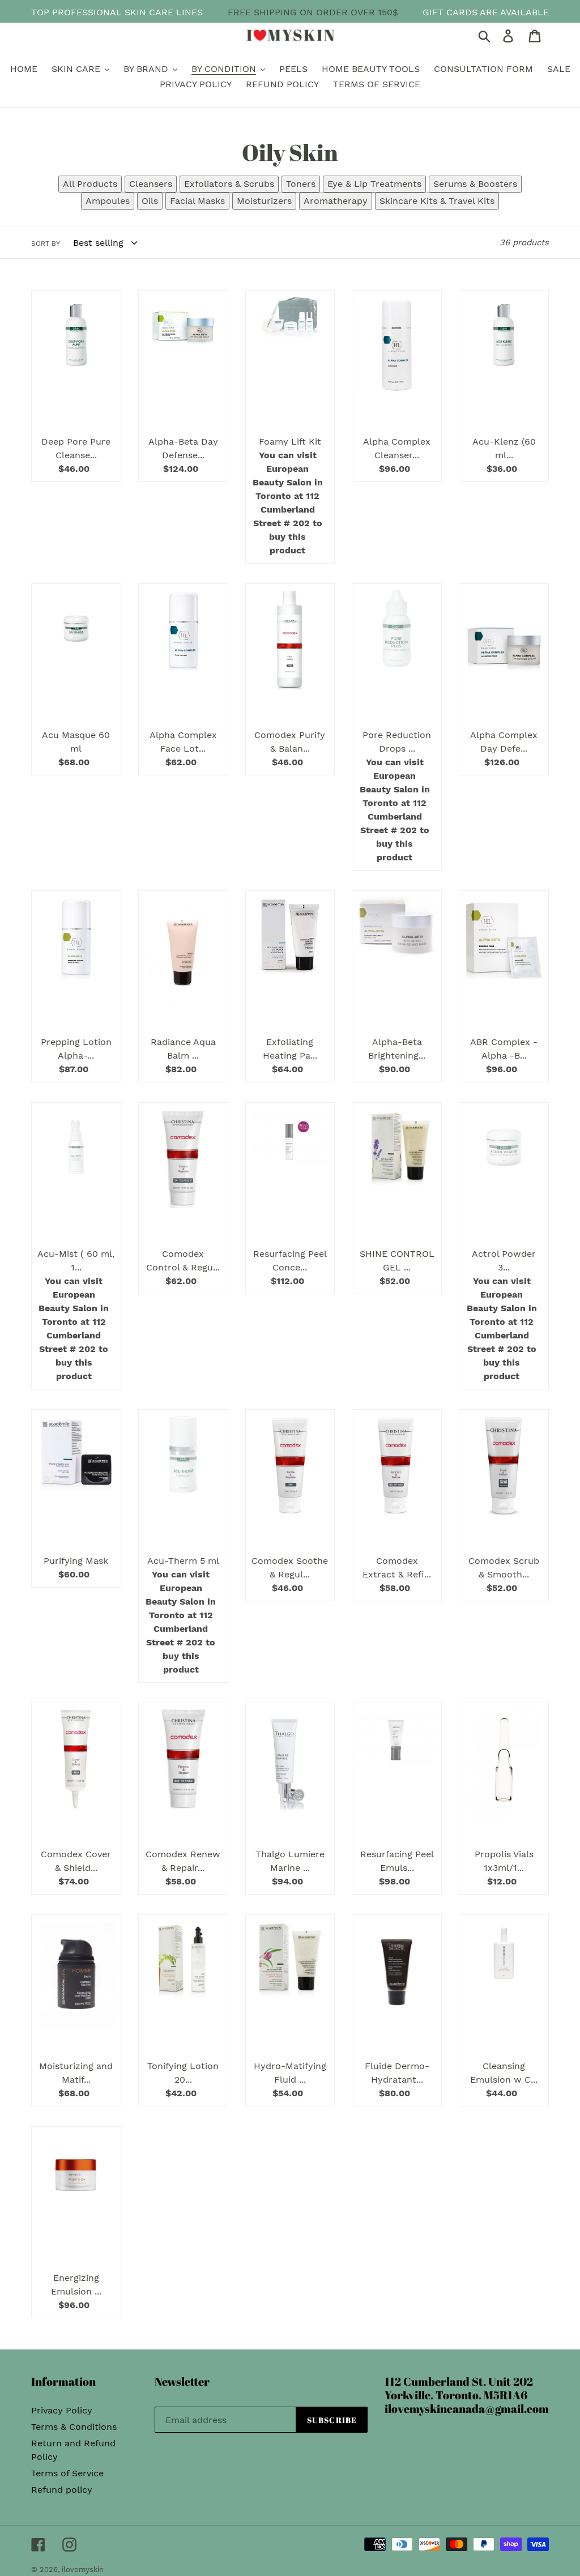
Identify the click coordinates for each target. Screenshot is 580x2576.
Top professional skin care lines (117, 12)
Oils (150, 201)
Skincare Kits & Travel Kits (437, 201)
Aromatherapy (336, 201)
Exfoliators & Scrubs (229, 184)
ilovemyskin (83, 2569)
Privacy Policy (62, 2410)
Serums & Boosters (475, 184)
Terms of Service (67, 2473)
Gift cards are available (486, 12)
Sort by (46, 244)
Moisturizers (264, 201)
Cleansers (151, 184)
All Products (90, 184)
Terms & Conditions (74, 2427)
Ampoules (108, 201)
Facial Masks (197, 201)
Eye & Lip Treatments (374, 184)
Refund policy (62, 2490)
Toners (301, 184)
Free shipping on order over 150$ (313, 12)
